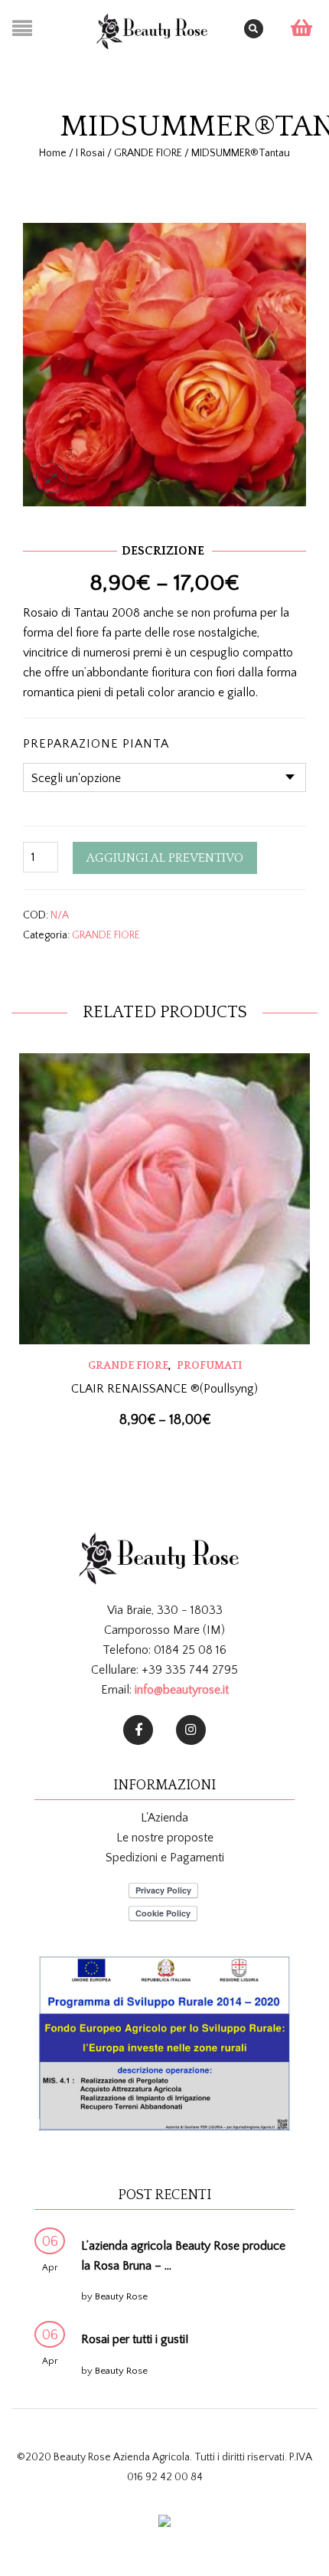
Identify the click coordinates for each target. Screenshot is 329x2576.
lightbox (51, 478)
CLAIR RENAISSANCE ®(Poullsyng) (164, 1389)
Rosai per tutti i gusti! (135, 2339)
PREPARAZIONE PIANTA (96, 744)
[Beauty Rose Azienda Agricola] (138, 1730)
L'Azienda (164, 1818)
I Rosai (90, 153)
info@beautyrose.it (182, 1690)
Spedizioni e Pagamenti (165, 1858)
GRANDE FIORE (148, 153)
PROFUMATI (209, 1366)
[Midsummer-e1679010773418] (164, 363)
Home (53, 153)
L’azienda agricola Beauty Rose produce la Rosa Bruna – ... (183, 2256)
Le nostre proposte (165, 1838)
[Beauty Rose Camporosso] (191, 1730)
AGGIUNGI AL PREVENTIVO (165, 858)
